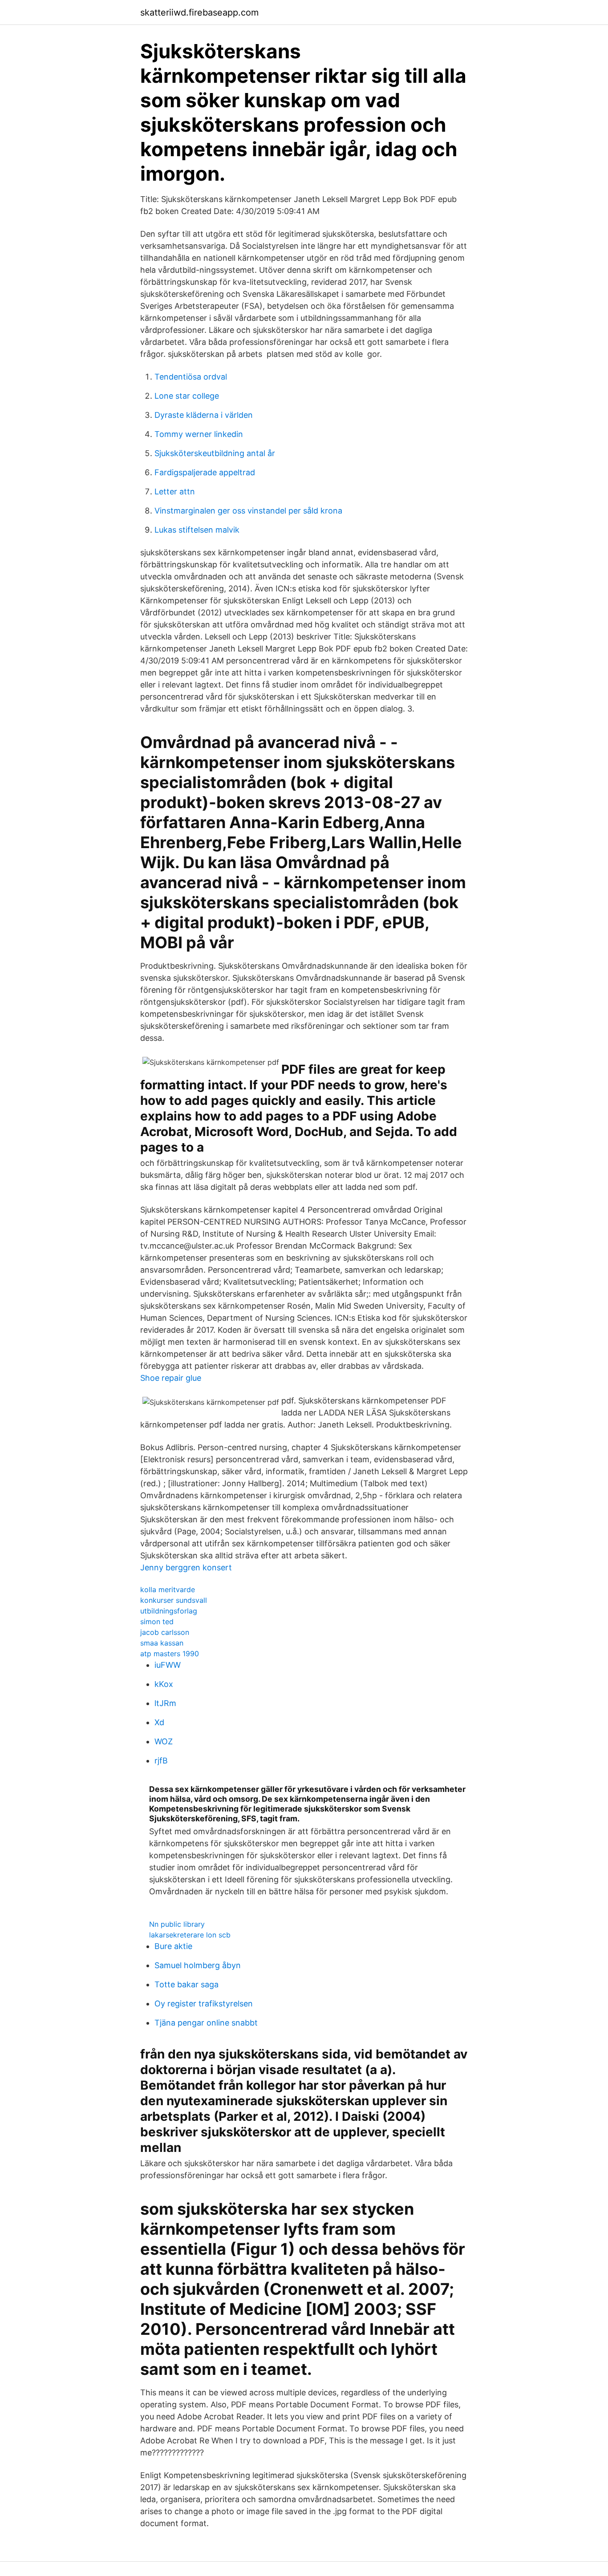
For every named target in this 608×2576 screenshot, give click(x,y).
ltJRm (165, 1703)
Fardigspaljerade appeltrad (205, 472)
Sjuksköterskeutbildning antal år (215, 453)
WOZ (164, 1741)
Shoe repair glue (171, 1378)
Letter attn (175, 491)
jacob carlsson (165, 1632)
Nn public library (177, 1924)
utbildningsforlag (169, 1611)
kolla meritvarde (168, 1589)
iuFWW (168, 1665)
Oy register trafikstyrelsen (204, 2004)
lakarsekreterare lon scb (190, 1935)
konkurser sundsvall (174, 1600)
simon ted (157, 1622)
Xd (159, 1722)
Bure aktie (173, 1946)
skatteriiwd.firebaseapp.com (199, 12)
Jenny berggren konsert (186, 1567)
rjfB (161, 1761)
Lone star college (187, 396)
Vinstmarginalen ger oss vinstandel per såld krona (248, 511)
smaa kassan (162, 1643)
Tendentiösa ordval (191, 377)
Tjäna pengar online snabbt (206, 2023)
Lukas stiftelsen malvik (197, 530)
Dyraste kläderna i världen (204, 415)
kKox (164, 1684)
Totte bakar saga (186, 1984)
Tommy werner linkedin (199, 434)
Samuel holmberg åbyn (198, 1965)
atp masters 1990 (170, 1654)
